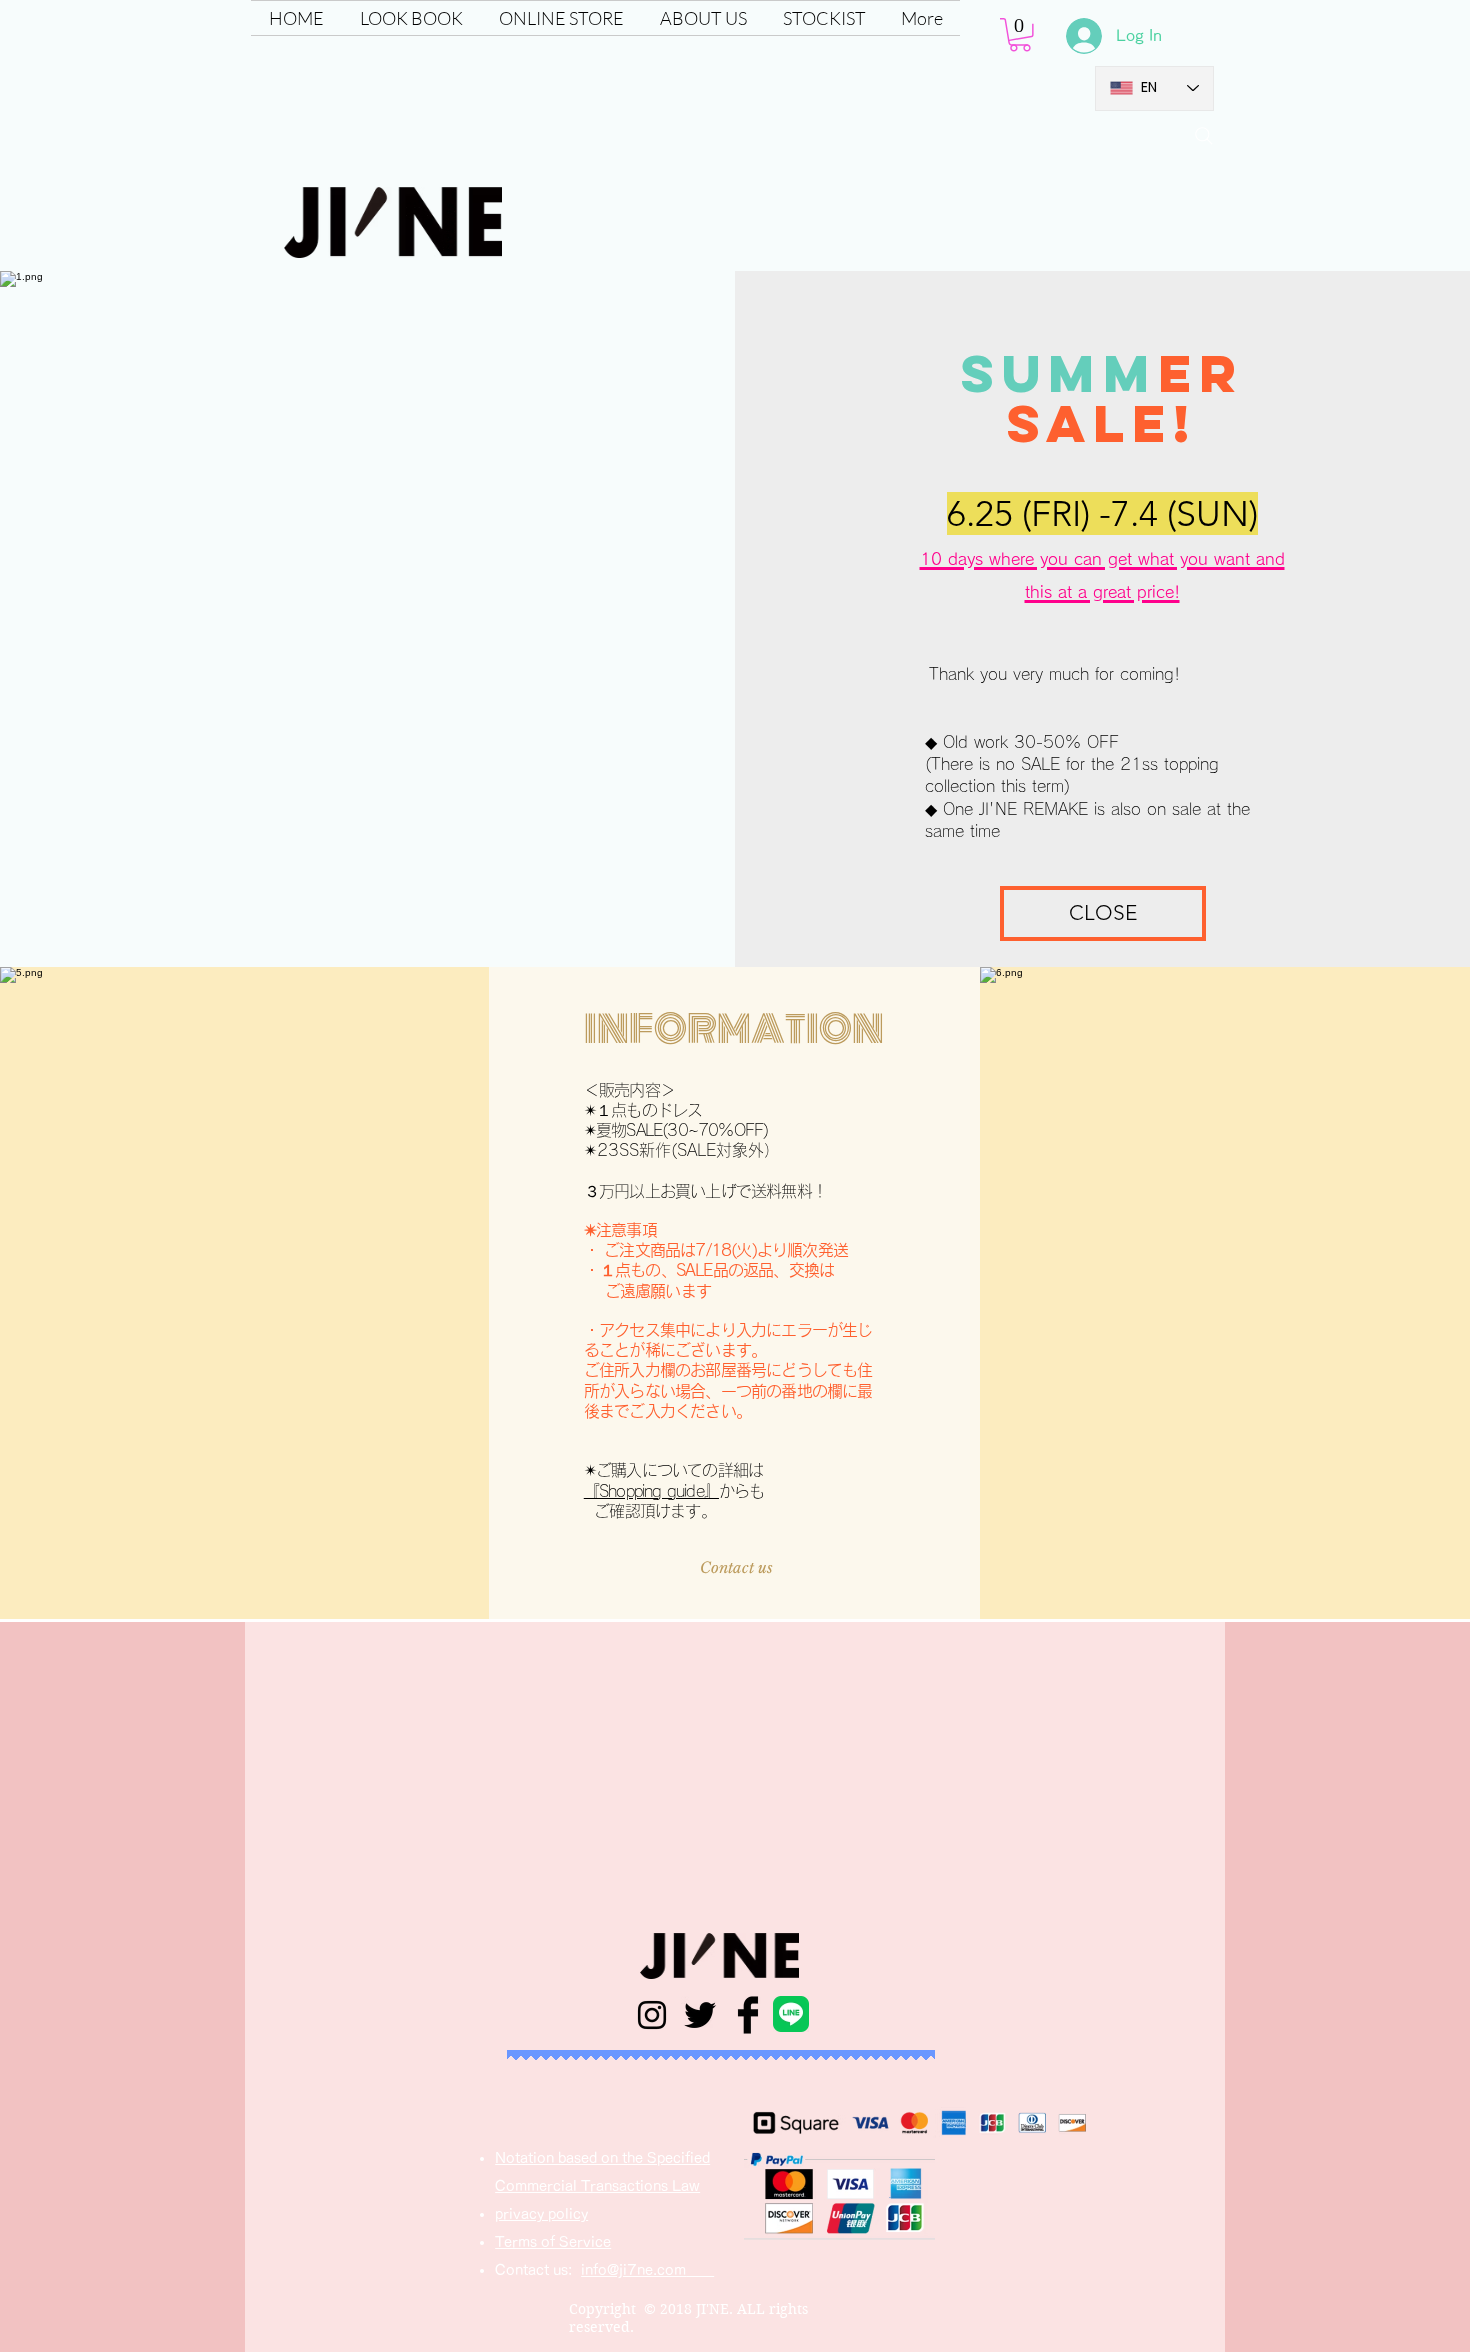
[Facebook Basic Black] (748, 2015)
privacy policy (541, 2214)
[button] (561, 18)
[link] (1020, 35)
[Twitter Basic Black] (700, 2015)
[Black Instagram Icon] (652, 2015)
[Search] (1204, 136)
